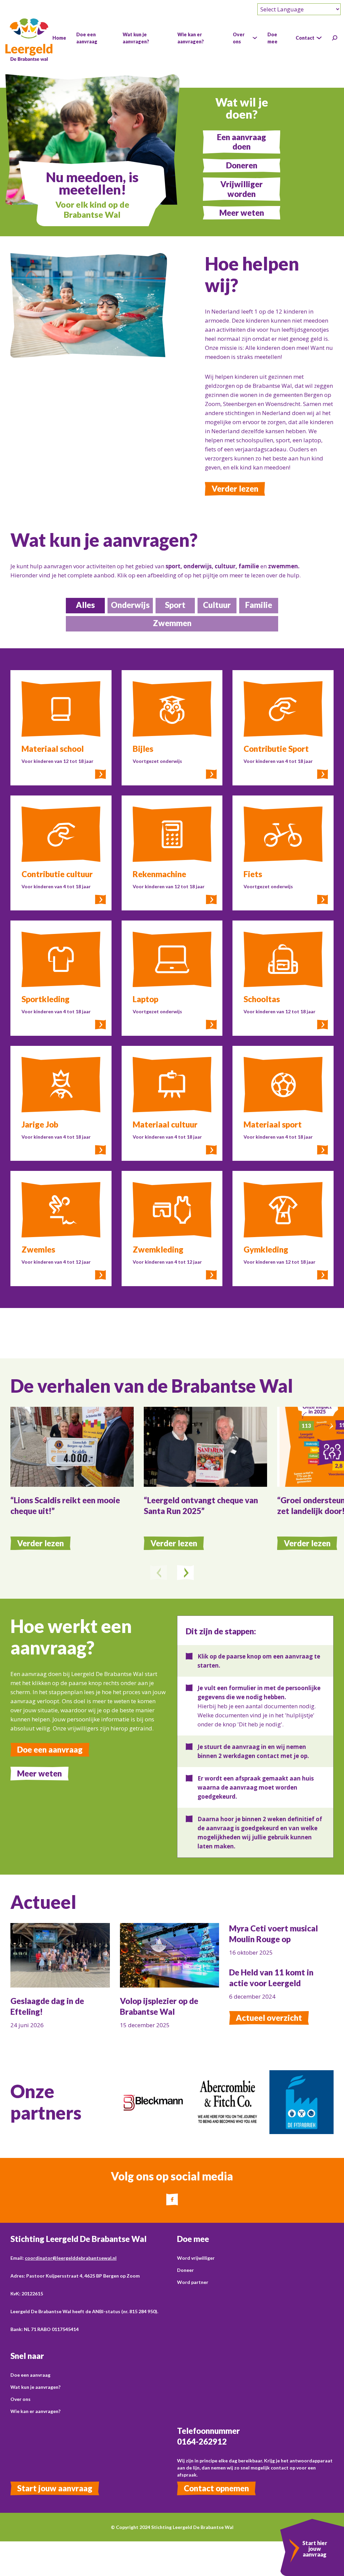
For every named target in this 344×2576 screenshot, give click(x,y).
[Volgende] (185, 1573)
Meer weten (242, 213)
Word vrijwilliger (196, 2258)
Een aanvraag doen (242, 142)
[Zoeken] (335, 38)
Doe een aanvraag (50, 1749)
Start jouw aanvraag (55, 2488)
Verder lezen (235, 488)
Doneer (185, 2270)
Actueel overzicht (269, 2018)
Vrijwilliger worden (242, 189)
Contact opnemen (216, 2488)
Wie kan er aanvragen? (35, 2411)
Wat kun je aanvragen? (35, 2387)
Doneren (242, 165)
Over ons (20, 2399)
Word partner (193, 2282)
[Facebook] (172, 2199)
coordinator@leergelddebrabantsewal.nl (71, 2258)
